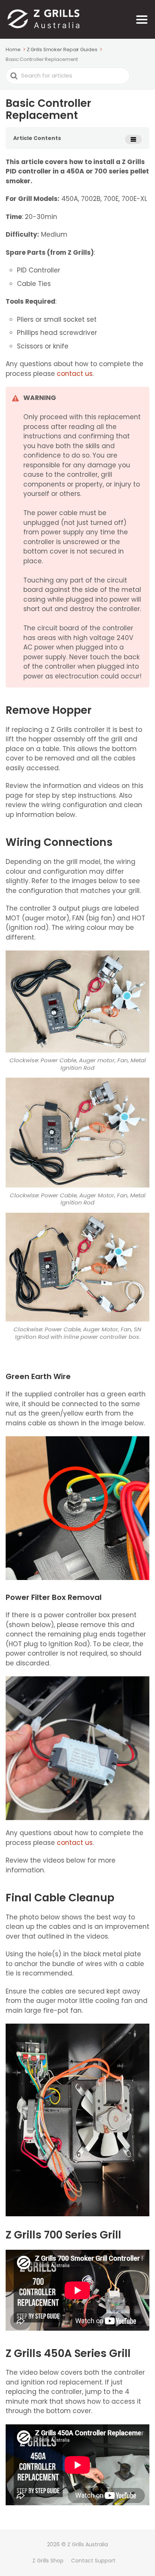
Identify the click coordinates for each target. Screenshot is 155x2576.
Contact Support (93, 2561)
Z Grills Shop (48, 2561)
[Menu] (142, 20)
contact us (75, 374)
